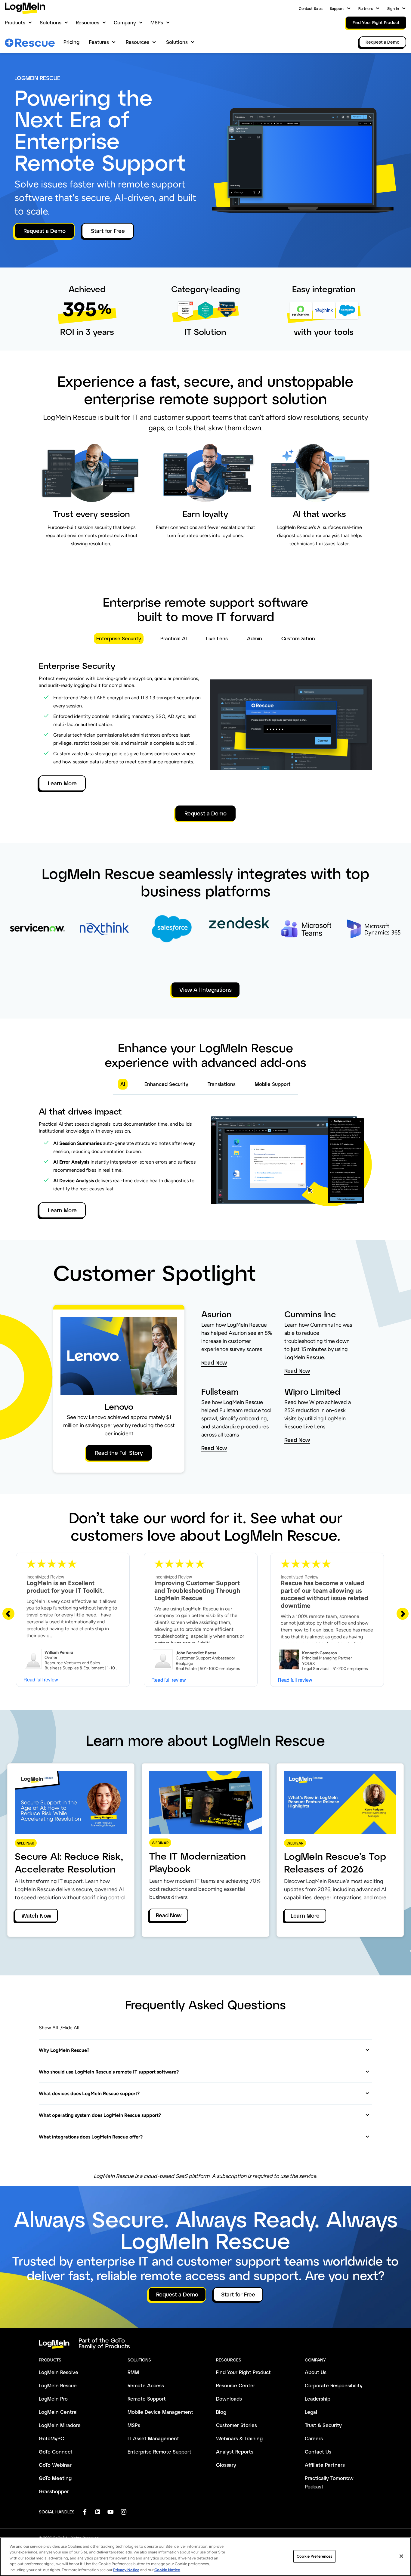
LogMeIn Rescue (58, 2385)
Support (337, 8)
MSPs (157, 22)
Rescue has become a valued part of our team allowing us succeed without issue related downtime (324, 1594)
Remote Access (146, 2385)
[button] (204, 2050)
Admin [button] (255, 638)
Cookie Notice (167, 2570)
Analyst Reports (235, 2452)
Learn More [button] (62, 783)
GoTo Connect (56, 2452)
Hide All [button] (71, 2028)
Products (15, 22)
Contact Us (318, 2452)
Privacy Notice (126, 2570)
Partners (366, 8)
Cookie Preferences (314, 2556)
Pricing (71, 42)
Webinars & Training (239, 2438)
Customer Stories (236, 2425)
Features (99, 42)
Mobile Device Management (160, 2412)
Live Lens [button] (217, 638)
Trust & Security (323, 2425)
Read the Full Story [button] (119, 1453)
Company (125, 22)
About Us (316, 2372)
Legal (311, 2412)
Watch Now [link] (36, 1916)
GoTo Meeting (55, 2478)
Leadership (318, 2399)
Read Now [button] (214, 1363)
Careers (314, 2438)
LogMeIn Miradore (60, 2425)
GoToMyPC (51, 2438)
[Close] (401, 2556)
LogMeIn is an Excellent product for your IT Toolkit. (65, 1587)
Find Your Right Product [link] (376, 22)
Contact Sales (311, 8)
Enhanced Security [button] (166, 1084)
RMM (133, 2372)
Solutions (51, 22)
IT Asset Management (153, 2438)
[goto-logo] (205, 2344)
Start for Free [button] (108, 231)
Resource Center (236, 2385)
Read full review (41, 1679)
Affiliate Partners (325, 2465)
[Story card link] (37, 940)
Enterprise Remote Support (159, 2452)
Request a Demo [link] (383, 42)
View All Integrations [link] (205, 990)
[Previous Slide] (8, 1613)
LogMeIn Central (58, 2412)
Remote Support (147, 2399)
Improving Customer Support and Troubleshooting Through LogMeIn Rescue (197, 1590)
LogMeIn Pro (53, 2399)
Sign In (393, 8)
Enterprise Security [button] (119, 638)
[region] (205, 2557)
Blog (221, 2412)
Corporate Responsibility (334, 2385)
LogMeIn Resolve (59, 2372)
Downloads (229, 2399)
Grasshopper (54, 2491)
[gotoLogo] (25, 8)
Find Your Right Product (243, 2372)
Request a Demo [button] (45, 231)
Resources (88, 22)
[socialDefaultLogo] (85, 2512)
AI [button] (123, 1084)
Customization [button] (298, 638)
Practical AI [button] (174, 638)
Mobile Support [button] (273, 1084)
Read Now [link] (169, 1915)
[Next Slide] (403, 1613)
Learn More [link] (305, 1916)
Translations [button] (222, 1084)
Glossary (226, 2465)
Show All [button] (48, 2028)
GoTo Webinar (55, 2465)
